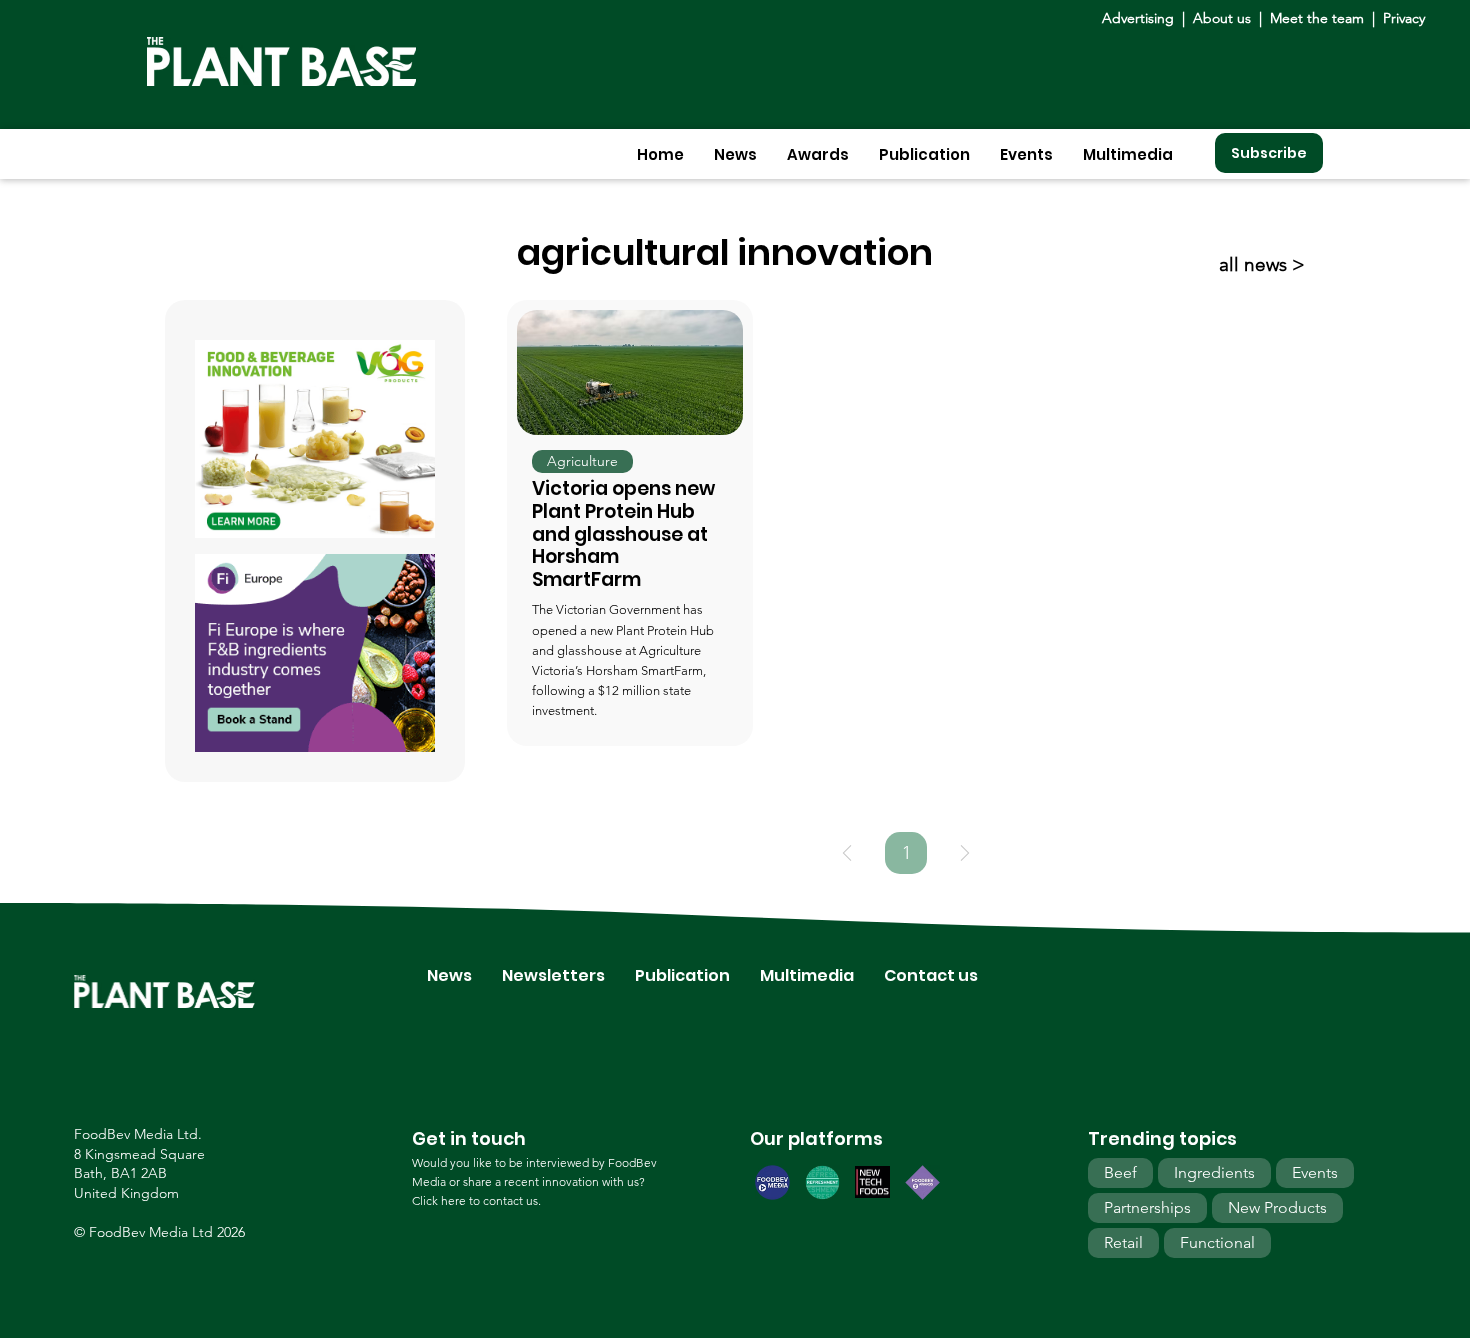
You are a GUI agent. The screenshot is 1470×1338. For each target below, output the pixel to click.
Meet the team (1317, 18)
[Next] (965, 853)
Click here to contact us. (476, 1200)
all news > (1262, 264)
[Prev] (847, 853)
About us (1224, 18)
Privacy (1404, 18)
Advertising (1142, 18)
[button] (735, 154)
